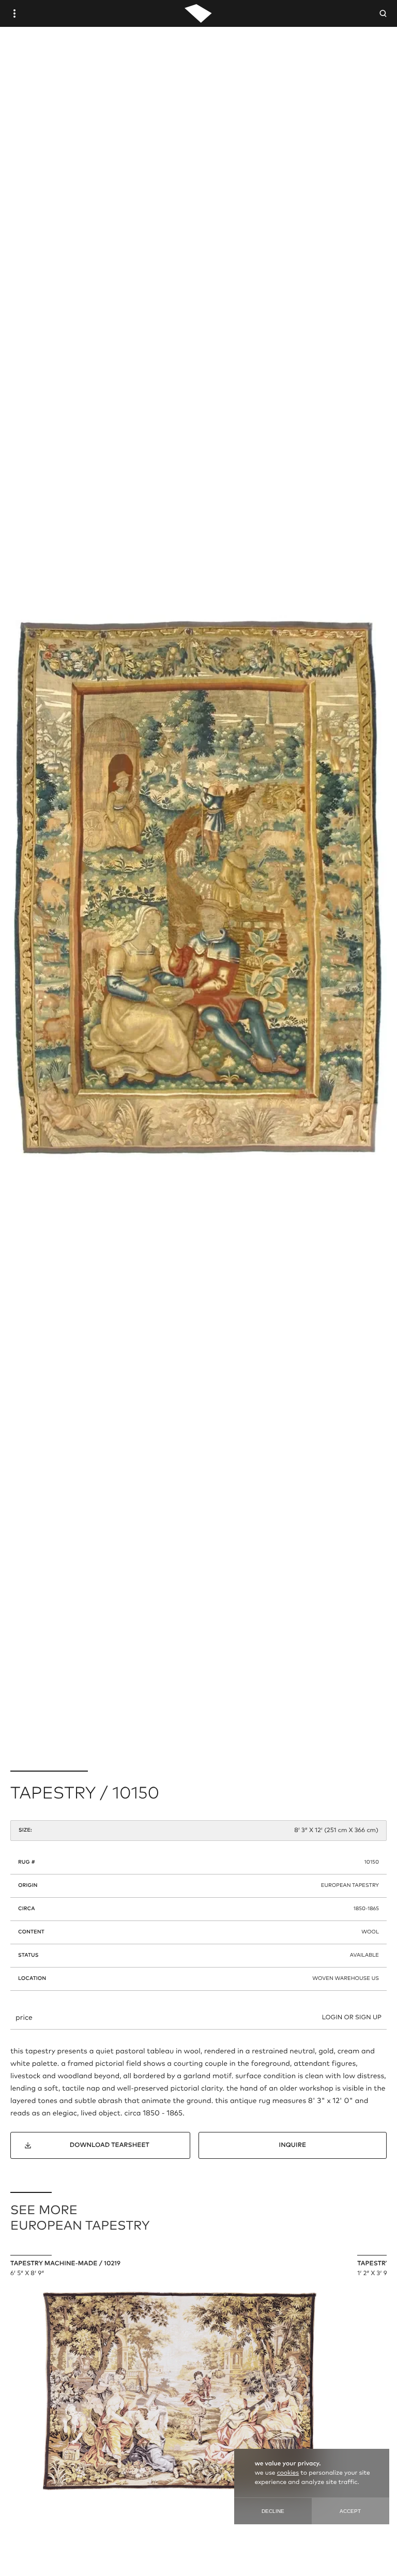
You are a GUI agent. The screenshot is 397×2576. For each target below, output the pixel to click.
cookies (288, 2473)
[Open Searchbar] (383, 13)
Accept (350, 2511)
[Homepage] (198, 13)
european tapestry (350, 1886)
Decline (273, 2511)
